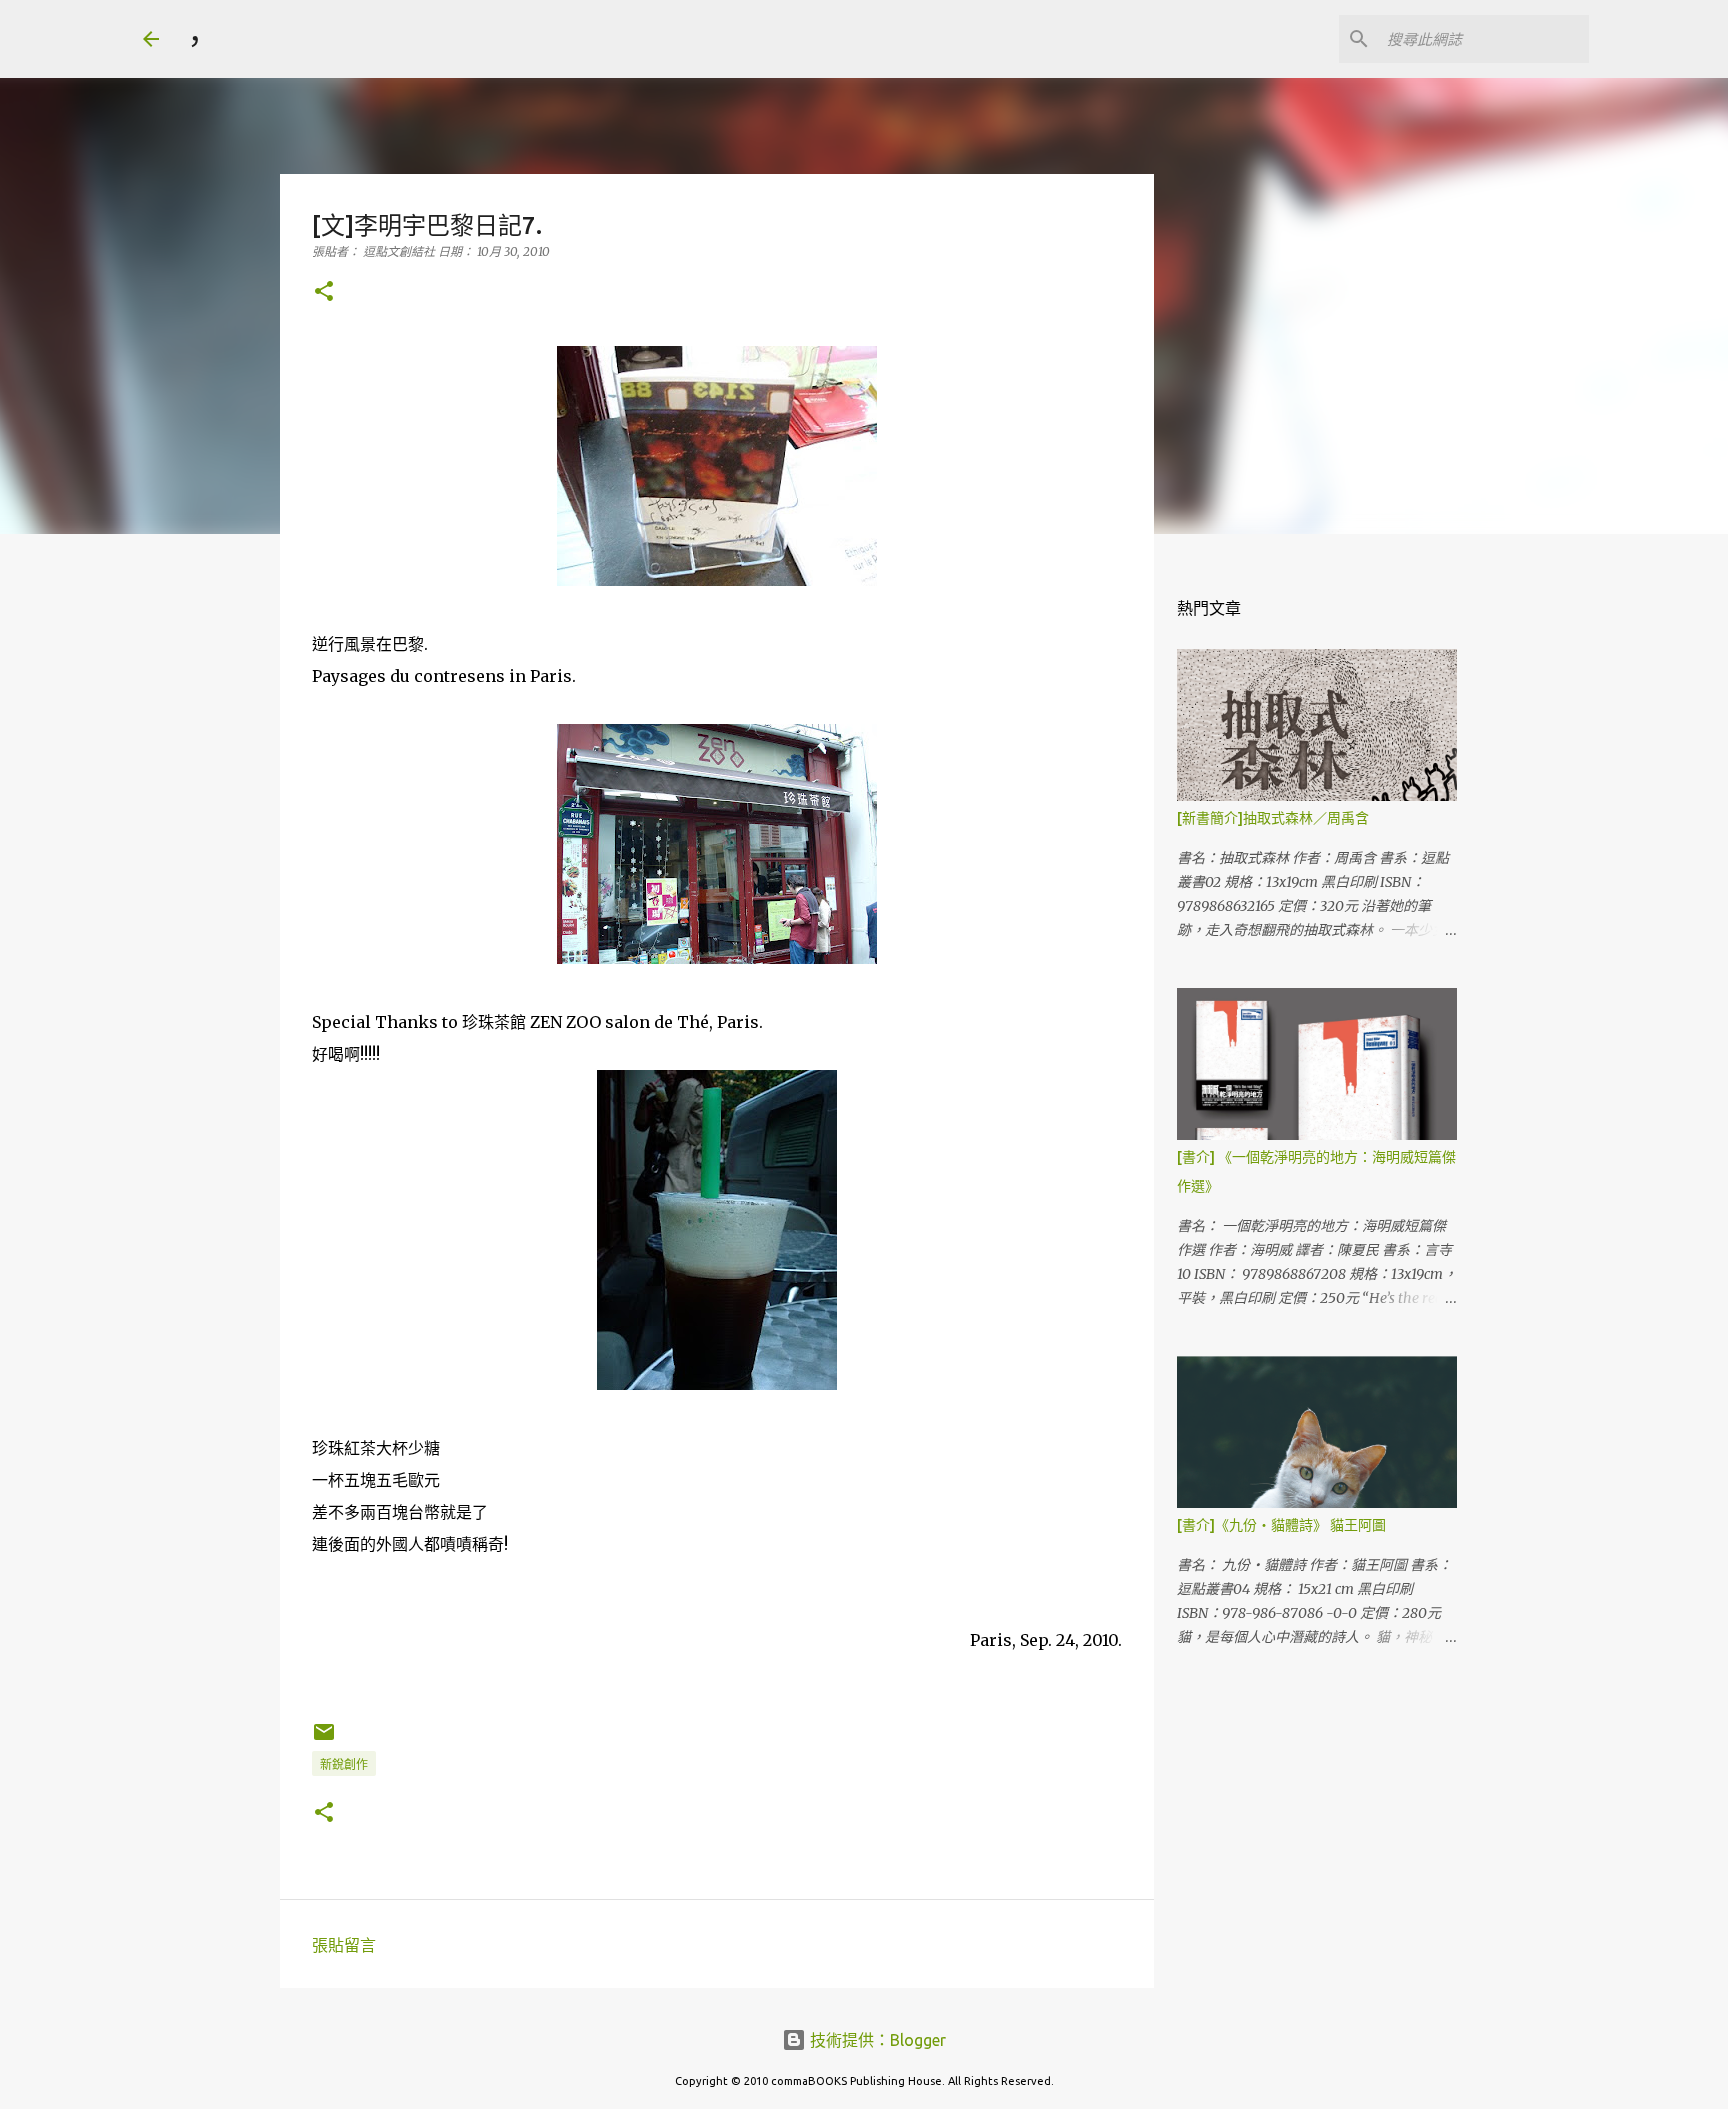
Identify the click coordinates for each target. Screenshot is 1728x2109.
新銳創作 (344, 1764)
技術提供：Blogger (876, 2040)
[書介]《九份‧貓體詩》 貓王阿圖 (1281, 1525)
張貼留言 (344, 1945)
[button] (324, 292)
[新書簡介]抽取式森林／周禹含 (1273, 818)
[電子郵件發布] (324, 1739)
